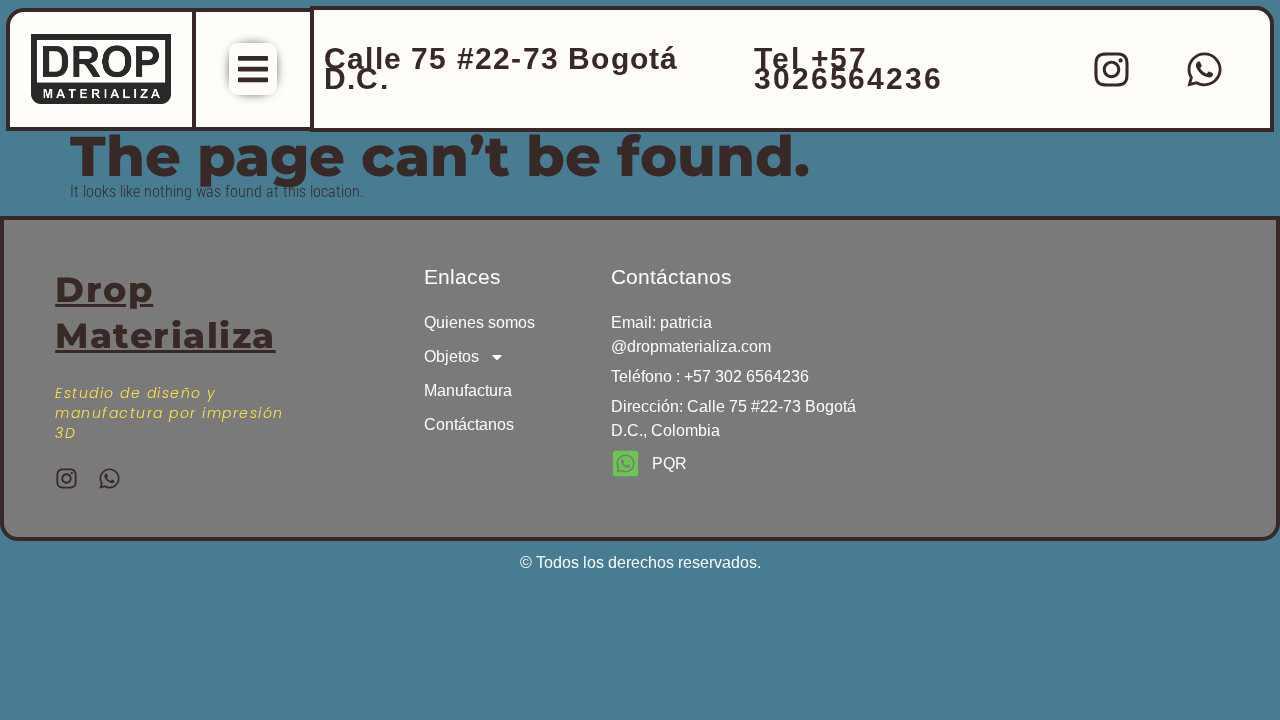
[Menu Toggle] (253, 69)
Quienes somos (479, 322)
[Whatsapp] (1205, 69)
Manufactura (468, 390)
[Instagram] (1112, 69)
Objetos (451, 356)
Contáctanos (469, 424)
